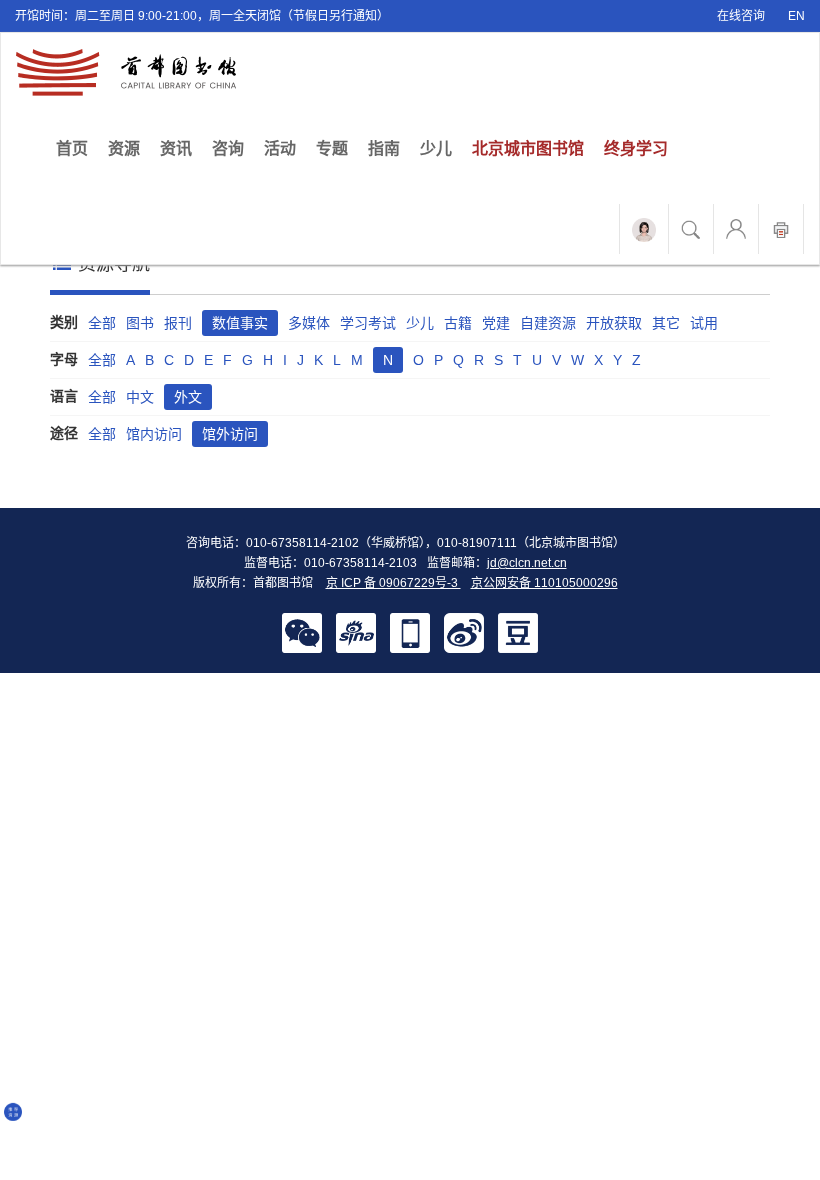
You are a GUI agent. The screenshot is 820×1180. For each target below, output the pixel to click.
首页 (77, 148)
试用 (704, 323)
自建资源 (548, 323)
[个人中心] (736, 229)
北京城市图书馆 (528, 148)
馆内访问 (154, 434)
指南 (384, 148)
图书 (140, 323)
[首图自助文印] (781, 229)
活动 (280, 148)
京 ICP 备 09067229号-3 (393, 583)
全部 (102, 323)
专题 (332, 148)
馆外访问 (230, 434)
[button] (302, 632)
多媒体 (309, 323)
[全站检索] (691, 229)
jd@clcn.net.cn (527, 563)
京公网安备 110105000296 (544, 583)
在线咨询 (741, 16)
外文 (188, 397)
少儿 (436, 148)
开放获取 (614, 323)
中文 (140, 397)
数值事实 (240, 323)
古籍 (458, 323)
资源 (124, 148)
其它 (666, 323)
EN (796, 16)
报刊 (178, 323)
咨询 (228, 148)
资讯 (176, 148)
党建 (496, 323)
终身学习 (636, 148)
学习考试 (368, 323)
